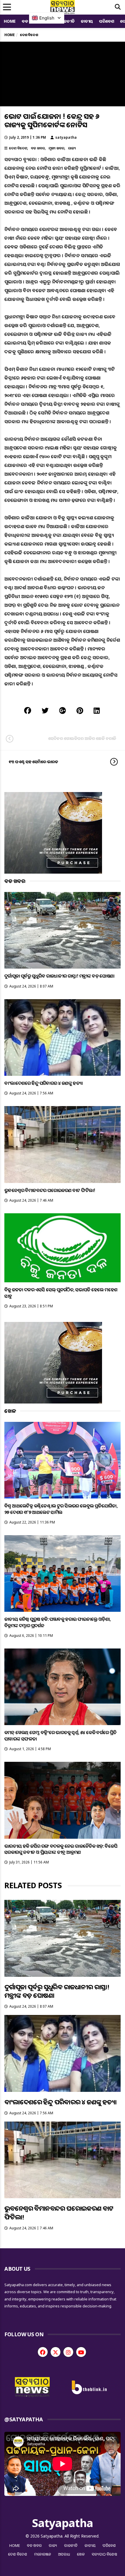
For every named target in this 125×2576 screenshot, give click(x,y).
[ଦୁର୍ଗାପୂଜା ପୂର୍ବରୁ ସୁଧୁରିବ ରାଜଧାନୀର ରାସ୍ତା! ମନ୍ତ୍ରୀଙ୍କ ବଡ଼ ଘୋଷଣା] (63, 930)
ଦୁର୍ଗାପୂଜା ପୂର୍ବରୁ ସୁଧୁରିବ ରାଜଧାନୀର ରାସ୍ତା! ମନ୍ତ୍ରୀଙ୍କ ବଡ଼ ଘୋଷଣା (59, 976)
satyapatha (66, 137)
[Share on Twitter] (45, 710)
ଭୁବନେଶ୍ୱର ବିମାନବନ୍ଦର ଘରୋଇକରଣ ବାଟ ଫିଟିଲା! (50, 1190)
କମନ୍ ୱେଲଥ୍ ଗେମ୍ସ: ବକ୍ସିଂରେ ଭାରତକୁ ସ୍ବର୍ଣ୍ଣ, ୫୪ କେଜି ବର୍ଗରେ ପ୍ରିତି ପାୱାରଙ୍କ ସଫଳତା (60, 1735)
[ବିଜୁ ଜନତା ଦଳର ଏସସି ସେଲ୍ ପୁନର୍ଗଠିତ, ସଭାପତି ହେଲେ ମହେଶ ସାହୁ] (63, 1248)
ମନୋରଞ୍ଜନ (43, 2554)
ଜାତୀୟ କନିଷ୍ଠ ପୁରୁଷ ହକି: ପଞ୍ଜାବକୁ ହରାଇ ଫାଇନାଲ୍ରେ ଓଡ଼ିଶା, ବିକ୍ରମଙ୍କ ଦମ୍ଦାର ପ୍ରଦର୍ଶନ (58, 1622)
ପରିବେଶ (107, 21)
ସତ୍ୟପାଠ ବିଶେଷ (105, 2554)
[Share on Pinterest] (80, 710)
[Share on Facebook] (28, 710)
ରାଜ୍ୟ (72, 148)
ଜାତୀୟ (87, 21)
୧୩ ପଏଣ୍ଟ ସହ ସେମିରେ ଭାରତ (33, 762)
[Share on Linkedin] (97, 710)
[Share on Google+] (63, 710)
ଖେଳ (81, 2554)
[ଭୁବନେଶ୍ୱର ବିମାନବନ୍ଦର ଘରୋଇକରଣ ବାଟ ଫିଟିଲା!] (63, 1145)
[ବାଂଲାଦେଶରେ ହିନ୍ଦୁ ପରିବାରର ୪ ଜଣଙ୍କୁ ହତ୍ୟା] (63, 1038)
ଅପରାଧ (64, 2554)
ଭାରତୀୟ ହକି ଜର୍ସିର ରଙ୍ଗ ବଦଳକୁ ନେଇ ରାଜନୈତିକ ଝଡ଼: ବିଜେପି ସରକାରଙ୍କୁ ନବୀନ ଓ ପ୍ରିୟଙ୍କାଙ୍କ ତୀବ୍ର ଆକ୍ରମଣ (61, 1849)
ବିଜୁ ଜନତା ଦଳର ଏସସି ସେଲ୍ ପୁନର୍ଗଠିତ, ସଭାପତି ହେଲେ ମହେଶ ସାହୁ (61, 1293)
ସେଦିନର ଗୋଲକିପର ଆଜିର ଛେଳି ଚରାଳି (82, 738)
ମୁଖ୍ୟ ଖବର (56, 148)
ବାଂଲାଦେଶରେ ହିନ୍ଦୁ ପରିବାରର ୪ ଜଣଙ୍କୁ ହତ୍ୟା (43, 1083)
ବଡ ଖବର (38, 148)
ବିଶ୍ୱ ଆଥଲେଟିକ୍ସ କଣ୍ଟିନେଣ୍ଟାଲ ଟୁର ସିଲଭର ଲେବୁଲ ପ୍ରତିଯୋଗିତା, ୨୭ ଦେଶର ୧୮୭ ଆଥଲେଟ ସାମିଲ (61, 1509)
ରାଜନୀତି (67, 21)
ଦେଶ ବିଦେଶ (18, 148)
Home (10, 21)
